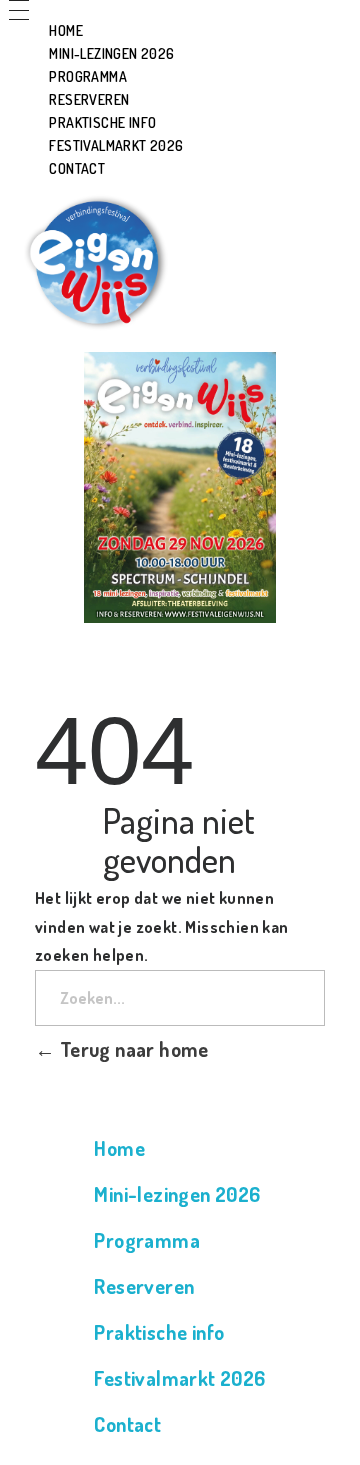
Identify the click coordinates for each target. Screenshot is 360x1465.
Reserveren (144, 1286)
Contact (127, 1424)
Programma (147, 1240)
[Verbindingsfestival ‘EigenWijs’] (93, 261)
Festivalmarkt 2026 (179, 1378)
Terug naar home (131, 1049)
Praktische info (159, 1332)
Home (119, 1148)
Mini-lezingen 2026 (177, 1194)
